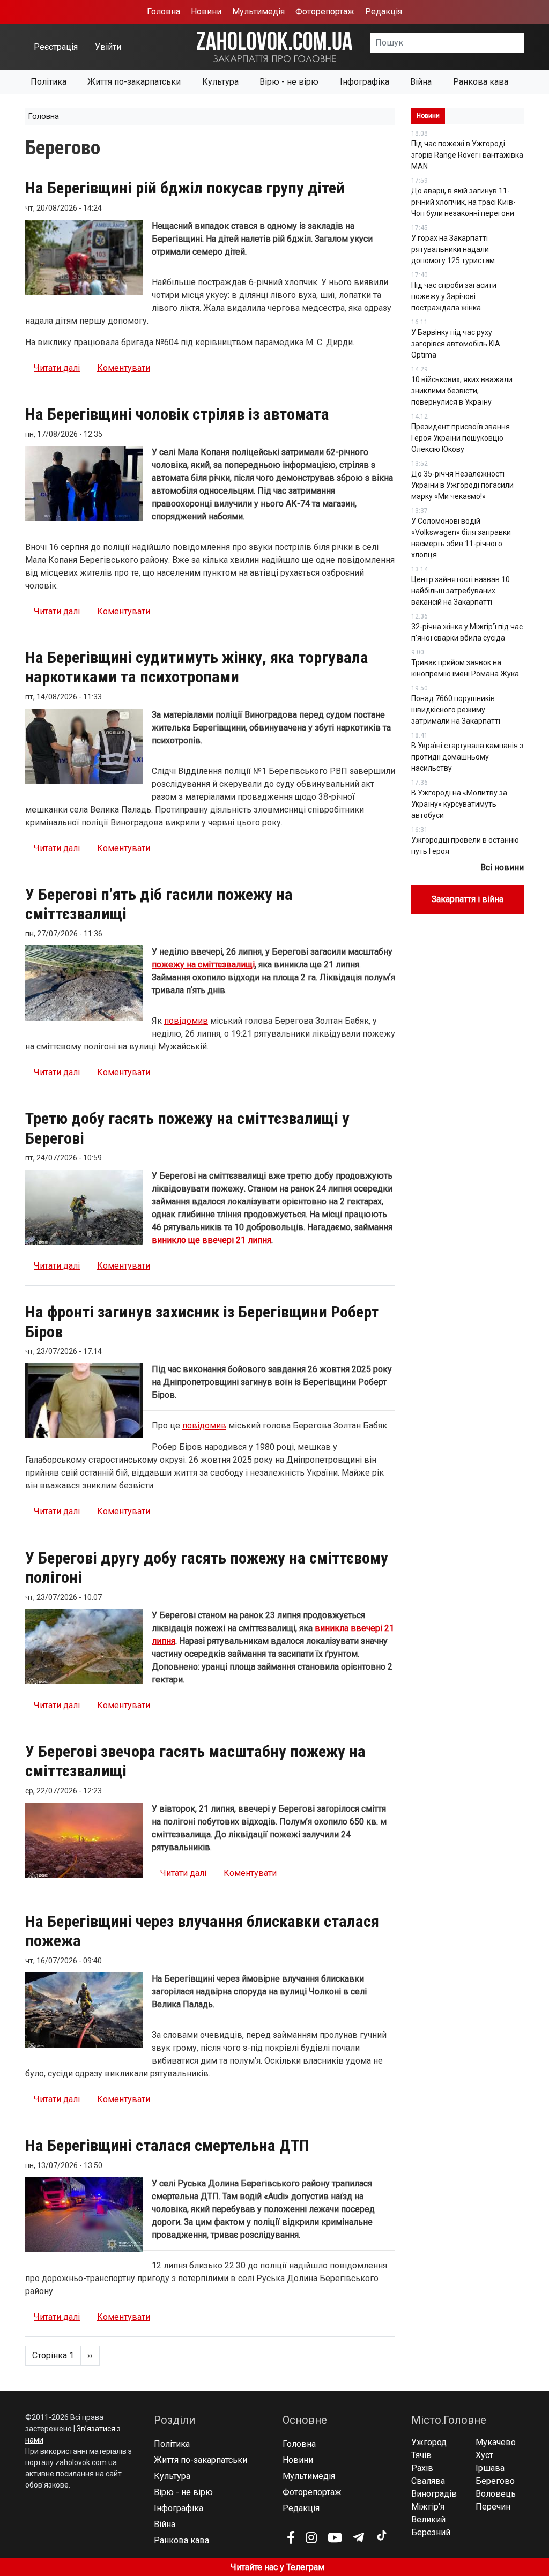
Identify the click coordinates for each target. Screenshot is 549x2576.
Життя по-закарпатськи (134, 82)
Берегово (495, 2481)
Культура (220, 82)
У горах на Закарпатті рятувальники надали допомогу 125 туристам (453, 249)
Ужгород (429, 2442)
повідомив (186, 1021)
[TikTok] (381, 2536)
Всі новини (502, 868)
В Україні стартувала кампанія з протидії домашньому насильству (467, 757)
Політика (49, 82)
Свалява (428, 2481)
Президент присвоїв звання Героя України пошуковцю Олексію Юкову (461, 438)
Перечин (493, 2507)
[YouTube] (335, 2537)
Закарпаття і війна (468, 899)
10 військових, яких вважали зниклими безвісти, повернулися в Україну (462, 391)
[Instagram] (311, 2537)
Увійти (108, 47)
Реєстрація (56, 47)
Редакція (384, 12)
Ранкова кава (481, 82)
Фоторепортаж (325, 12)
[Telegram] (358, 2537)
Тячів (421, 2455)
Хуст (484, 2455)
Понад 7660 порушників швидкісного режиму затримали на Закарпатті (456, 710)
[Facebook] (291, 2537)
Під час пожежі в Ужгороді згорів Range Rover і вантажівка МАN (467, 155)
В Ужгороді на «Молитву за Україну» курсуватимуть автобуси (459, 804)
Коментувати (124, 368)
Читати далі (57, 368)
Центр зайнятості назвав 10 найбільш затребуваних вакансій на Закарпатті (461, 591)
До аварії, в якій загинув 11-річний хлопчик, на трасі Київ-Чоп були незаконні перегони (463, 202)
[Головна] (274, 46)
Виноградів (434, 2494)
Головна (164, 12)
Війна (421, 82)
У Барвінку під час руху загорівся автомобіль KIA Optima (456, 344)
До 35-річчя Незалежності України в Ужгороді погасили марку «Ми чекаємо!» (462, 485)
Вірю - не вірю (289, 82)
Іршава (490, 2468)
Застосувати (524, 46)
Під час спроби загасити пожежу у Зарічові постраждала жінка (454, 296)
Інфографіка (365, 82)
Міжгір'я (428, 2507)
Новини (206, 12)
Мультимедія (258, 12)
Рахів (422, 2468)
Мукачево (496, 2442)
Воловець (496, 2494)
